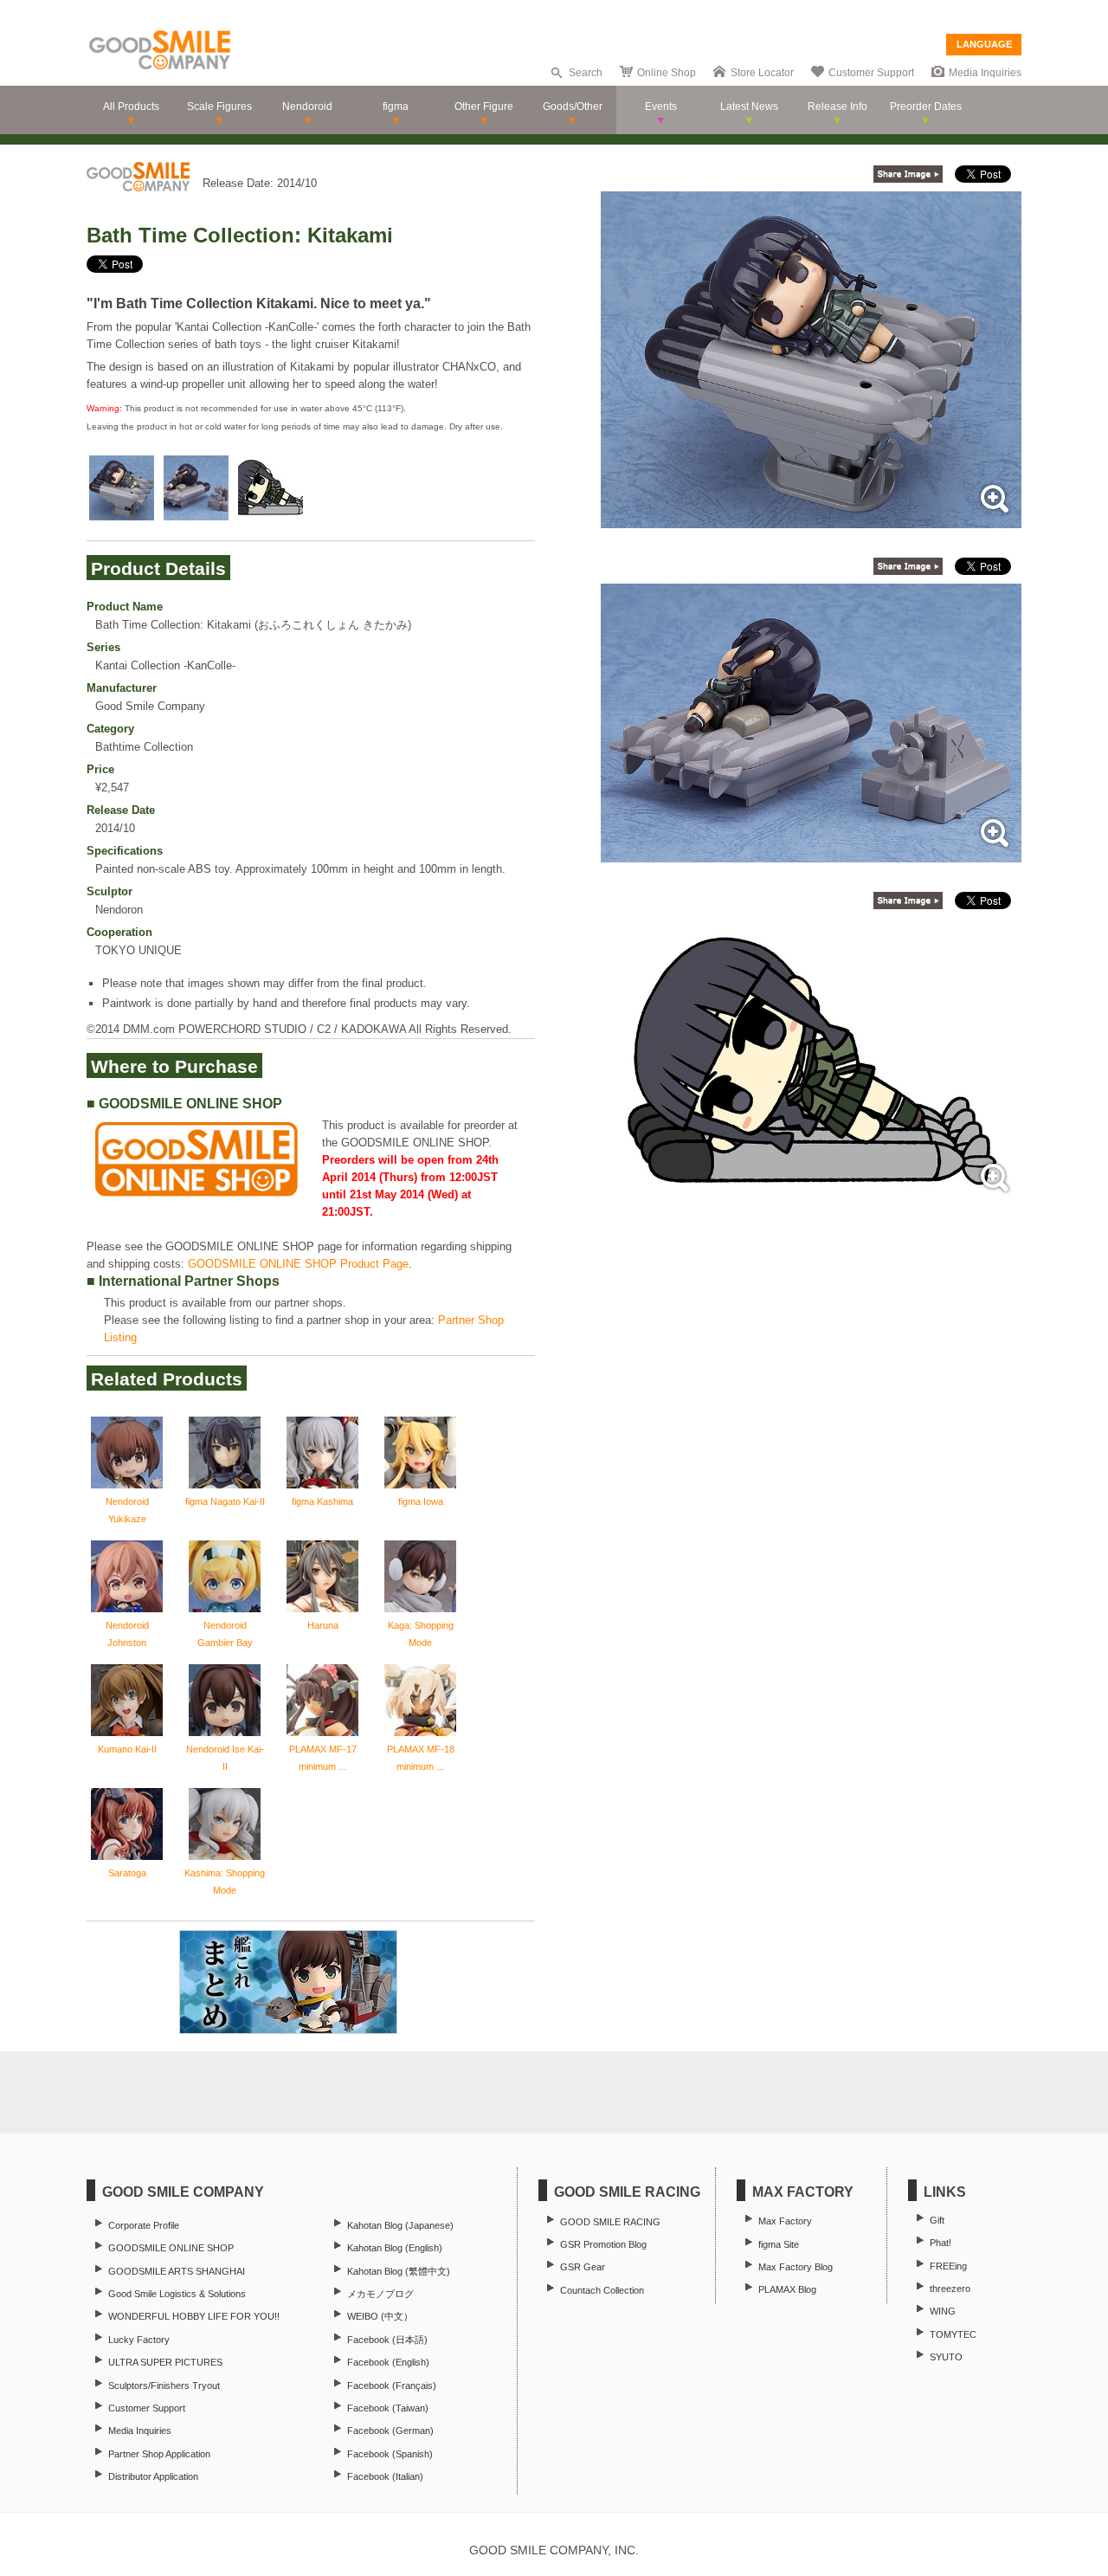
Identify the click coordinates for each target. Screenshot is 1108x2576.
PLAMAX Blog (787, 2289)
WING (943, 2311)
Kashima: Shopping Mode (225, 1882)
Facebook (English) (388, 2362)
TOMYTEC (953, 2334)
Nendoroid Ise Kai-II (225, 1758)
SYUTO (946, 2357)
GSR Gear (583, 2267)
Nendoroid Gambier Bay (225, 1634)
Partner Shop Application (159, 2454)
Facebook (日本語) (387, 2340)
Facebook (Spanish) (390, 2454)
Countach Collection (602, 2290)
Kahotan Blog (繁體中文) (399, 2271)
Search (586, 73)
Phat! (941, 2243)
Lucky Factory (139, 2340)
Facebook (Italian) (385, 2476)
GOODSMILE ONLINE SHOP (171, 2248)
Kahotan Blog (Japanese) (400, 2225)
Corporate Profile (144, 2225)
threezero (950, 2289)
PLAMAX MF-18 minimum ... (421, 1758)
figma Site (779, 2244)
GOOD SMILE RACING (610, 2222)
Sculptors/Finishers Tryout (164, 2386)
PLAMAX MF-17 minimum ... (323, 1758)
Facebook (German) (390, 2431)
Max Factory (785, 2221)
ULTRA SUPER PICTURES (165, 2362)
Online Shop (667, 73)
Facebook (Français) (392, 2386)
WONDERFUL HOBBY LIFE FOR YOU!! (194, 2316)
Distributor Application (153, 2476)
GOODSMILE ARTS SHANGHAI (177, 2271)
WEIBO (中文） (380, 2316)
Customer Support (871, 73)
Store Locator (762, 73)
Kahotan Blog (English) (395, 2248)
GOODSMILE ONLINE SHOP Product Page (298, 1264)
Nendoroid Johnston (127, 1634)
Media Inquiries (985, 73)
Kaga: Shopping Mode (421, 1634)
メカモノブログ (380, 2294)
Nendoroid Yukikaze (127, 1510)
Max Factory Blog (796, 2267)
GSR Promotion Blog (603, 2244)
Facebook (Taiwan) (388, 2408)
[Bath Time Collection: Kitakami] (811, 519)
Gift (937, 2220)
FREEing (948, 2266)
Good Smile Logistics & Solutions (177, 2294)
